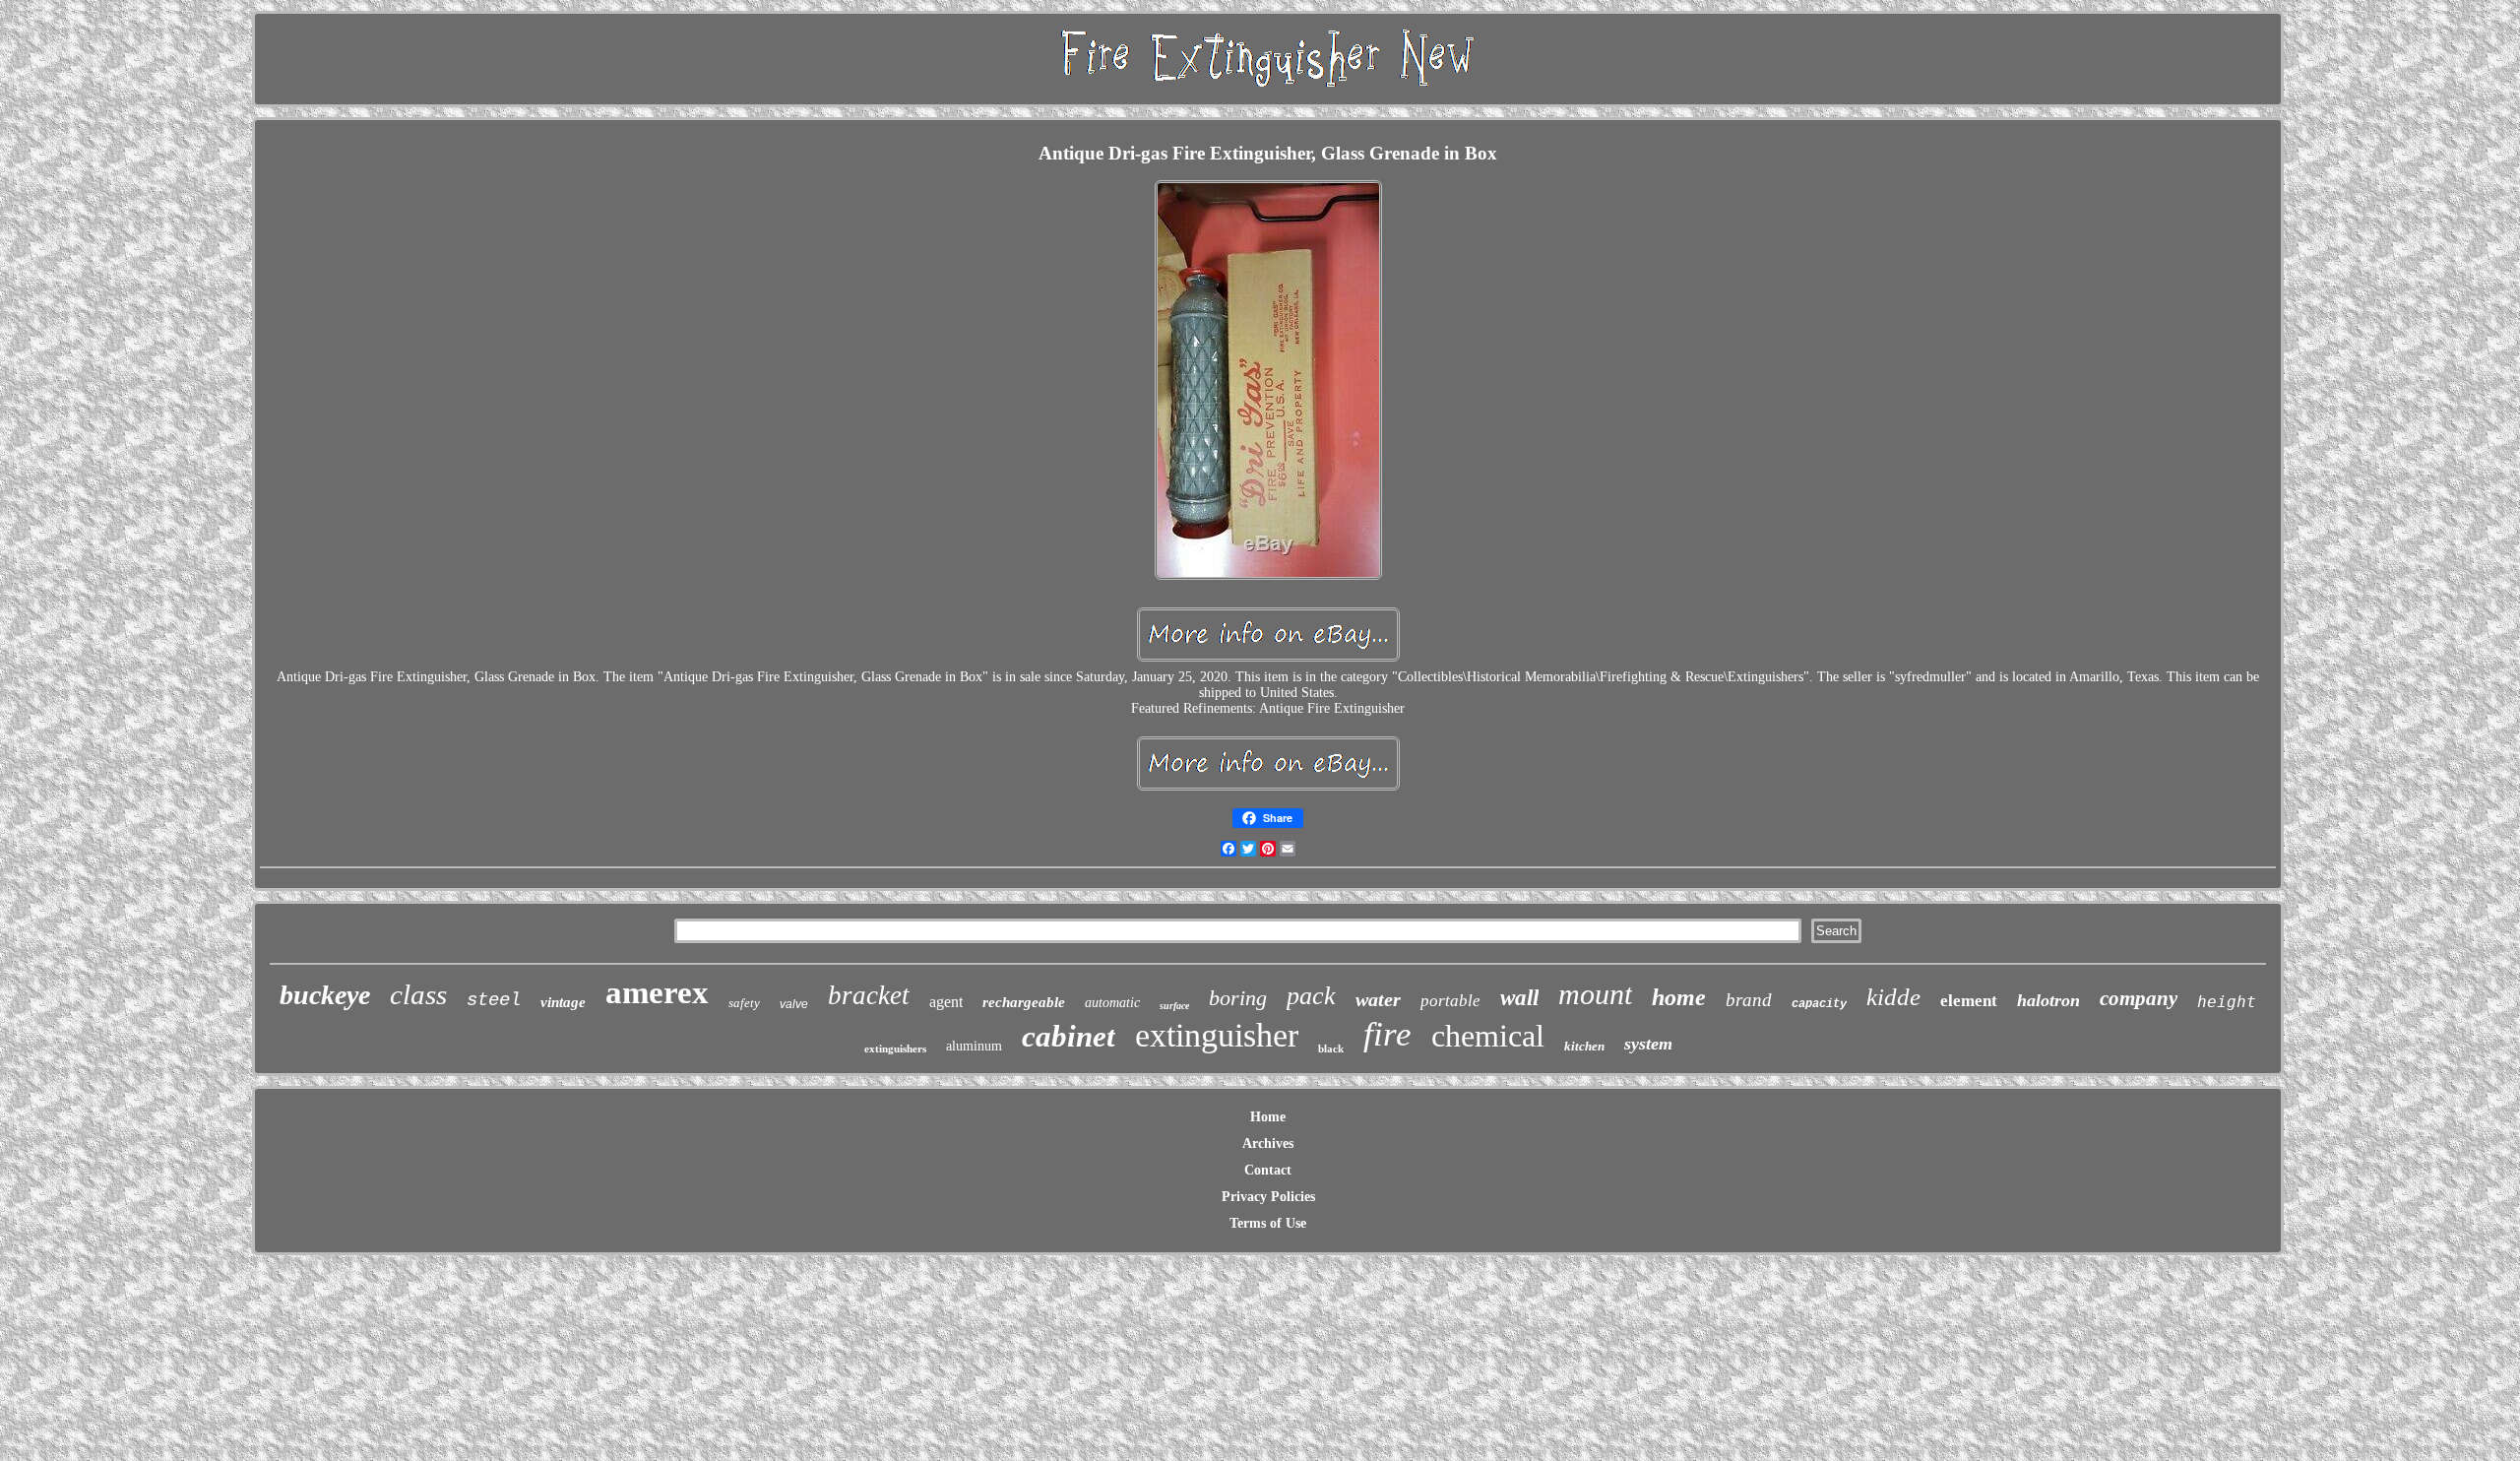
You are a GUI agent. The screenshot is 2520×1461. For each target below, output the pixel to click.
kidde (1893, 997)
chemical (1488, 1036)
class (418, 994)
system (1648, 1044)
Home (1268, 1117)
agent (946, 1002)
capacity (1819, 1004)
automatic (1112, 1003)
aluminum (974, 1046)
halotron (2048, 1000)
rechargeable (1024, 1002)
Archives (1268, 1143)
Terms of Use (1268, 1223)
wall (1519, 998)
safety (744, 1003)
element (1969, 1001)
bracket (869, 995)
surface (1174, 1006)
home (1679, 997)
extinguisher (1217, 1035)
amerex (657, 992)
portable (1450, 1001)
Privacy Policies (1268, 1197)
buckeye (325, 995)
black (1331, 1048)
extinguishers (895, 1048)
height (2227, 1002)
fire (1387, 1034)
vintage (563, 1002)
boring (1238, 998)
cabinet (1069, 1036)
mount (1595, 994)
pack (1311, 996)
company (2139, 998)
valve (794, 1004)
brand (1749, 1000)
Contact (1268, 1170)
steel (494, 1000)
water (1378, 999)
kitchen (1584, 1046)
